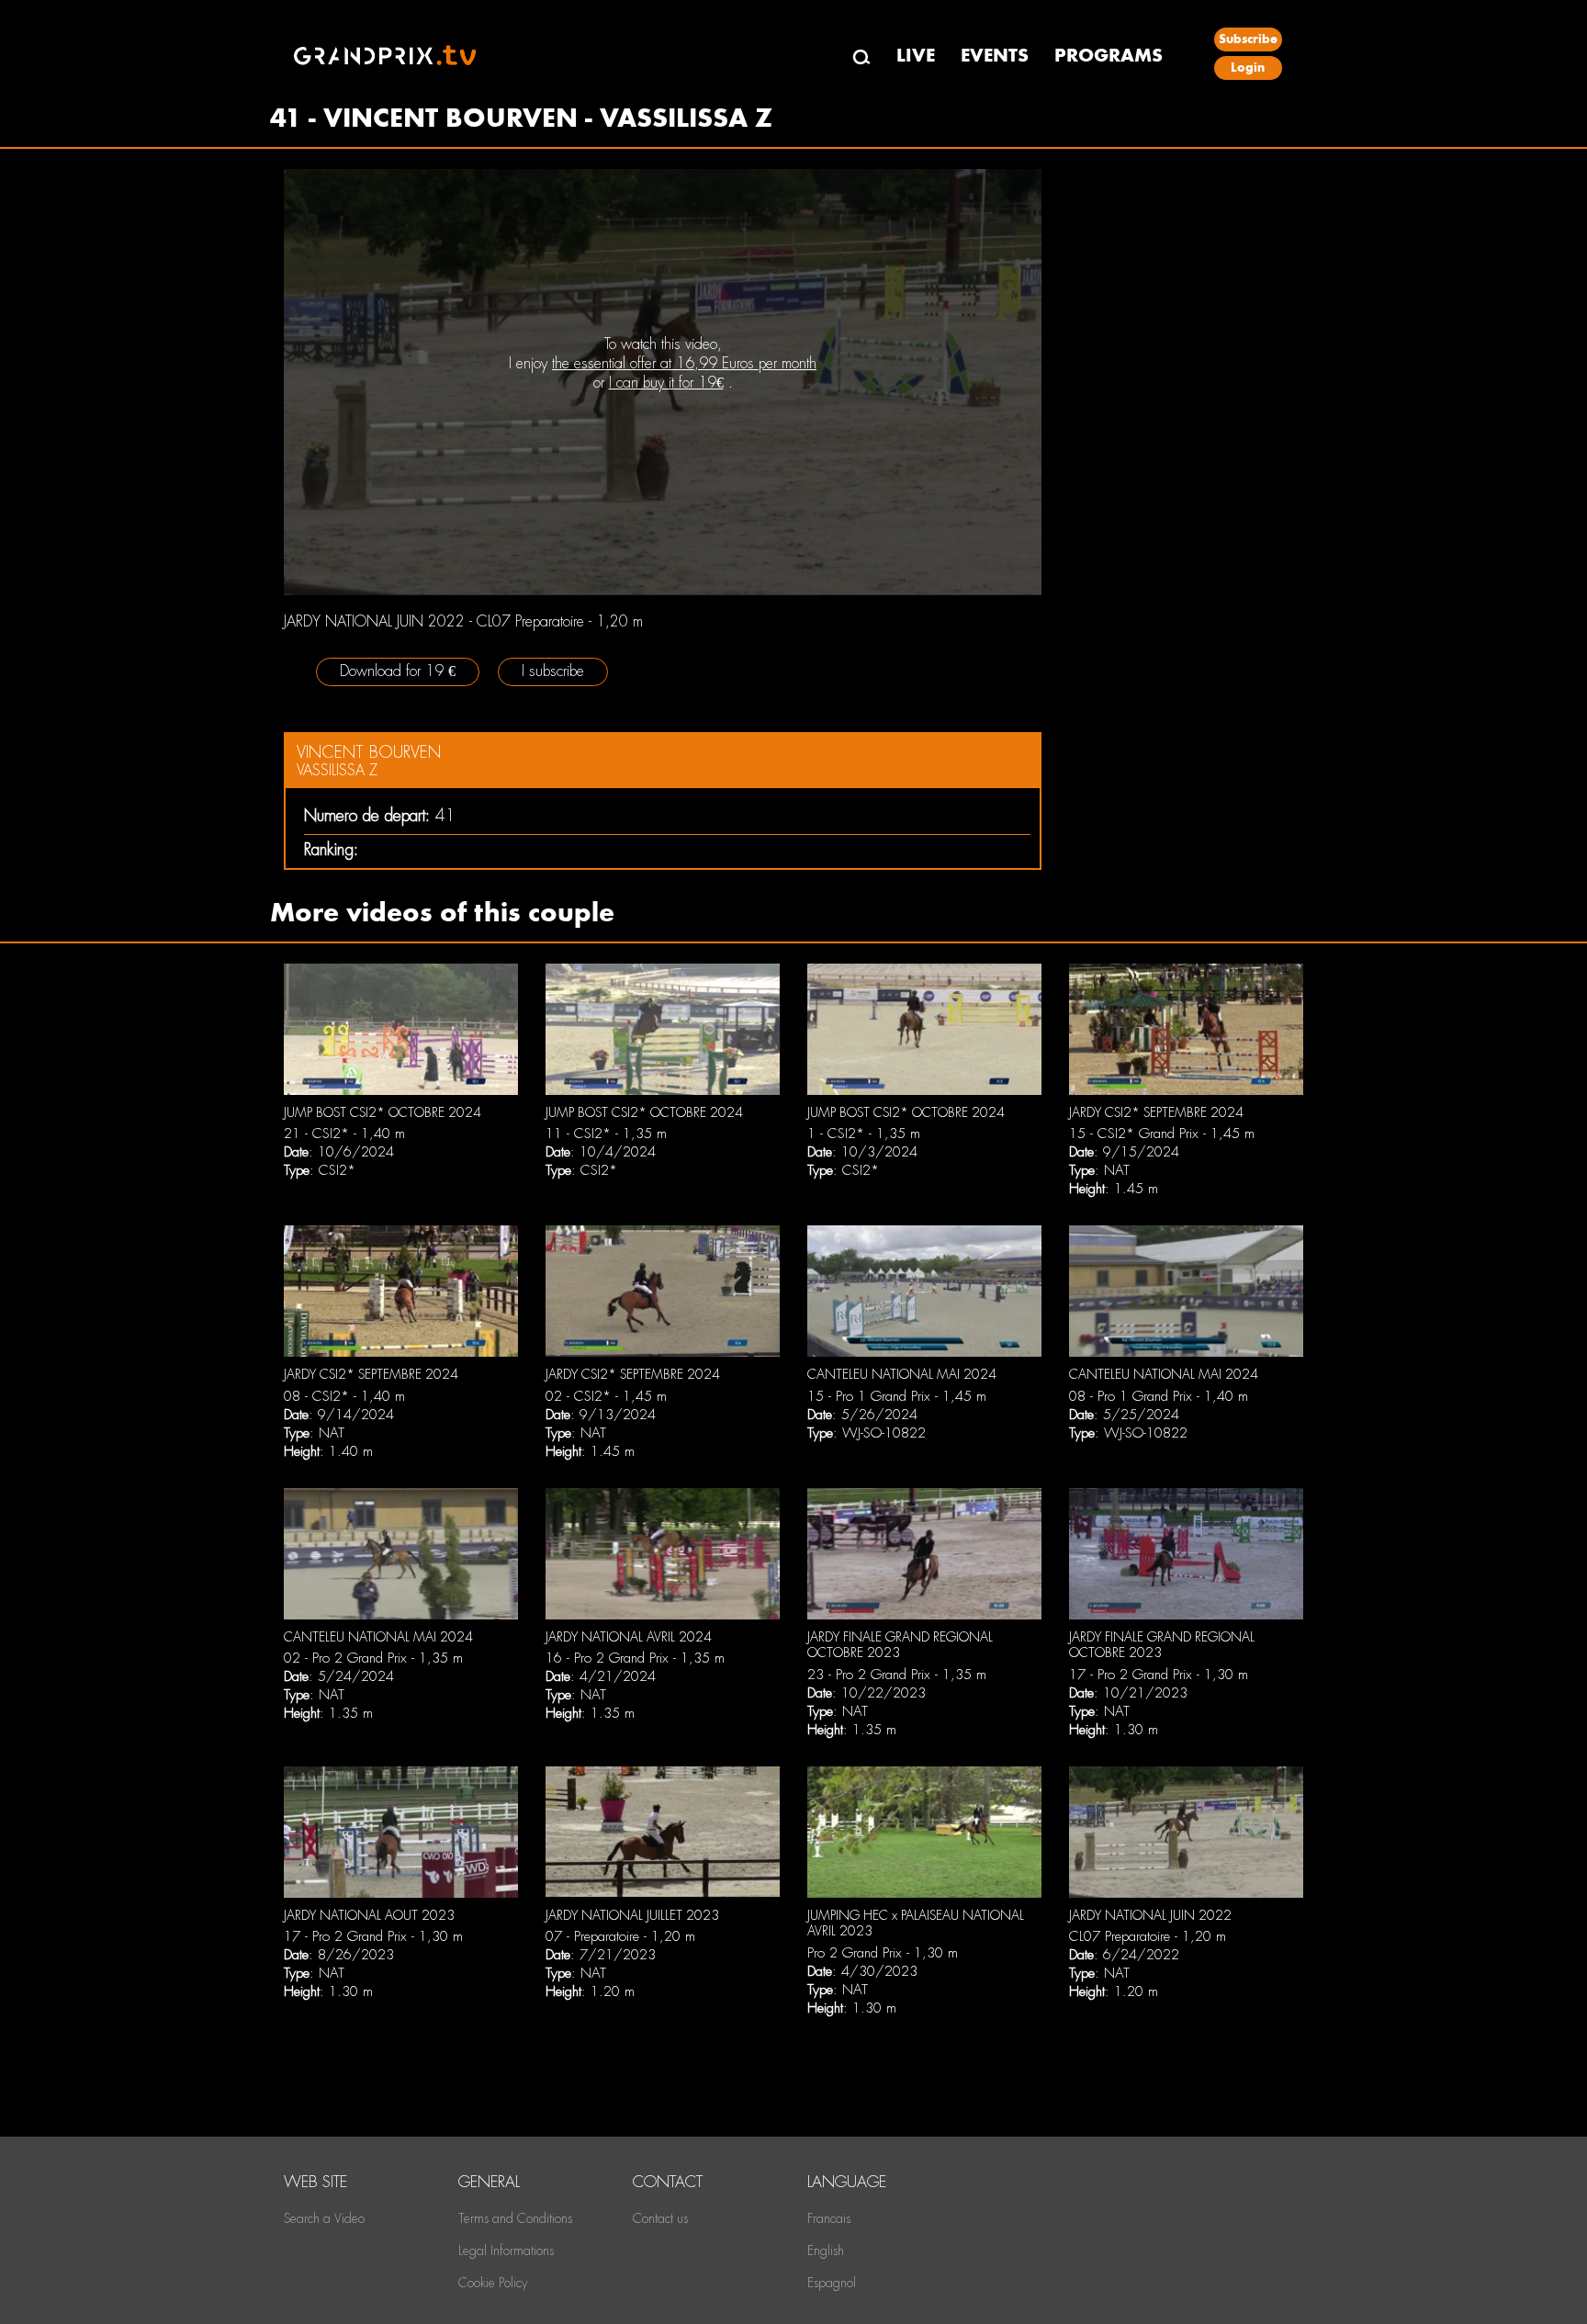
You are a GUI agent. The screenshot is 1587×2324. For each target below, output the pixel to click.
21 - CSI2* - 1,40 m (344, 1134)
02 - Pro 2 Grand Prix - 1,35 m (373, 1658)
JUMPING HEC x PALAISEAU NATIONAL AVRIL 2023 (916, 1924)
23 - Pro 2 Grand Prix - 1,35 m (897, 1675)
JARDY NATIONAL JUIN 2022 (1150, 1915)
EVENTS (995, 56)
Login (1248, 68)
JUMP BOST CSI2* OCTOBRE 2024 (383, 1112)
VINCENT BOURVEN (369, 752)
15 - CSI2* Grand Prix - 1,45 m (1162, 1134)
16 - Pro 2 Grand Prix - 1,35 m (635, 1658)
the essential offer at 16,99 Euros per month (684, 363)
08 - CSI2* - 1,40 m (344, 1396)
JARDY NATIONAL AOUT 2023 (369, 1915)
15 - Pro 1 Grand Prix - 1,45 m (897, 1396)
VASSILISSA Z (337, 770)
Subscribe (1248, 39)
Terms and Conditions (515, 2218)
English (826, 2251)
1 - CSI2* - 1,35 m (864, 1134)
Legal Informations (506, 2251)
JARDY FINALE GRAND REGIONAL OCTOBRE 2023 (900, 1645)
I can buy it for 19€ (666, 383)
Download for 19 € (398, 671)
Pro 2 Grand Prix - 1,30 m (883, 1953)
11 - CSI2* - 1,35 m (606, 1134)
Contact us (660, 2218)
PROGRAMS (1109, 56)
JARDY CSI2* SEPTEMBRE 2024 (1156, 1112)
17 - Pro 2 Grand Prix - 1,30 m (1159, 1675)
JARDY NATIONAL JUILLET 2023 (632, 1915)
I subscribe (553, 671)
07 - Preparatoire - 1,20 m (620, 1936)
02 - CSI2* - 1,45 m (606, 1396)
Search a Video (324, 2218)
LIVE (916, 56)
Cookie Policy (493, 2283)
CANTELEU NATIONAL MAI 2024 (902, 1374)
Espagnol (832, 2283)
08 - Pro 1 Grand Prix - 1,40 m (1159, 1396)
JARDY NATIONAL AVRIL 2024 (629, 1637)
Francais (829, 2218)
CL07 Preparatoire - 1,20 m (1148, 1936)
